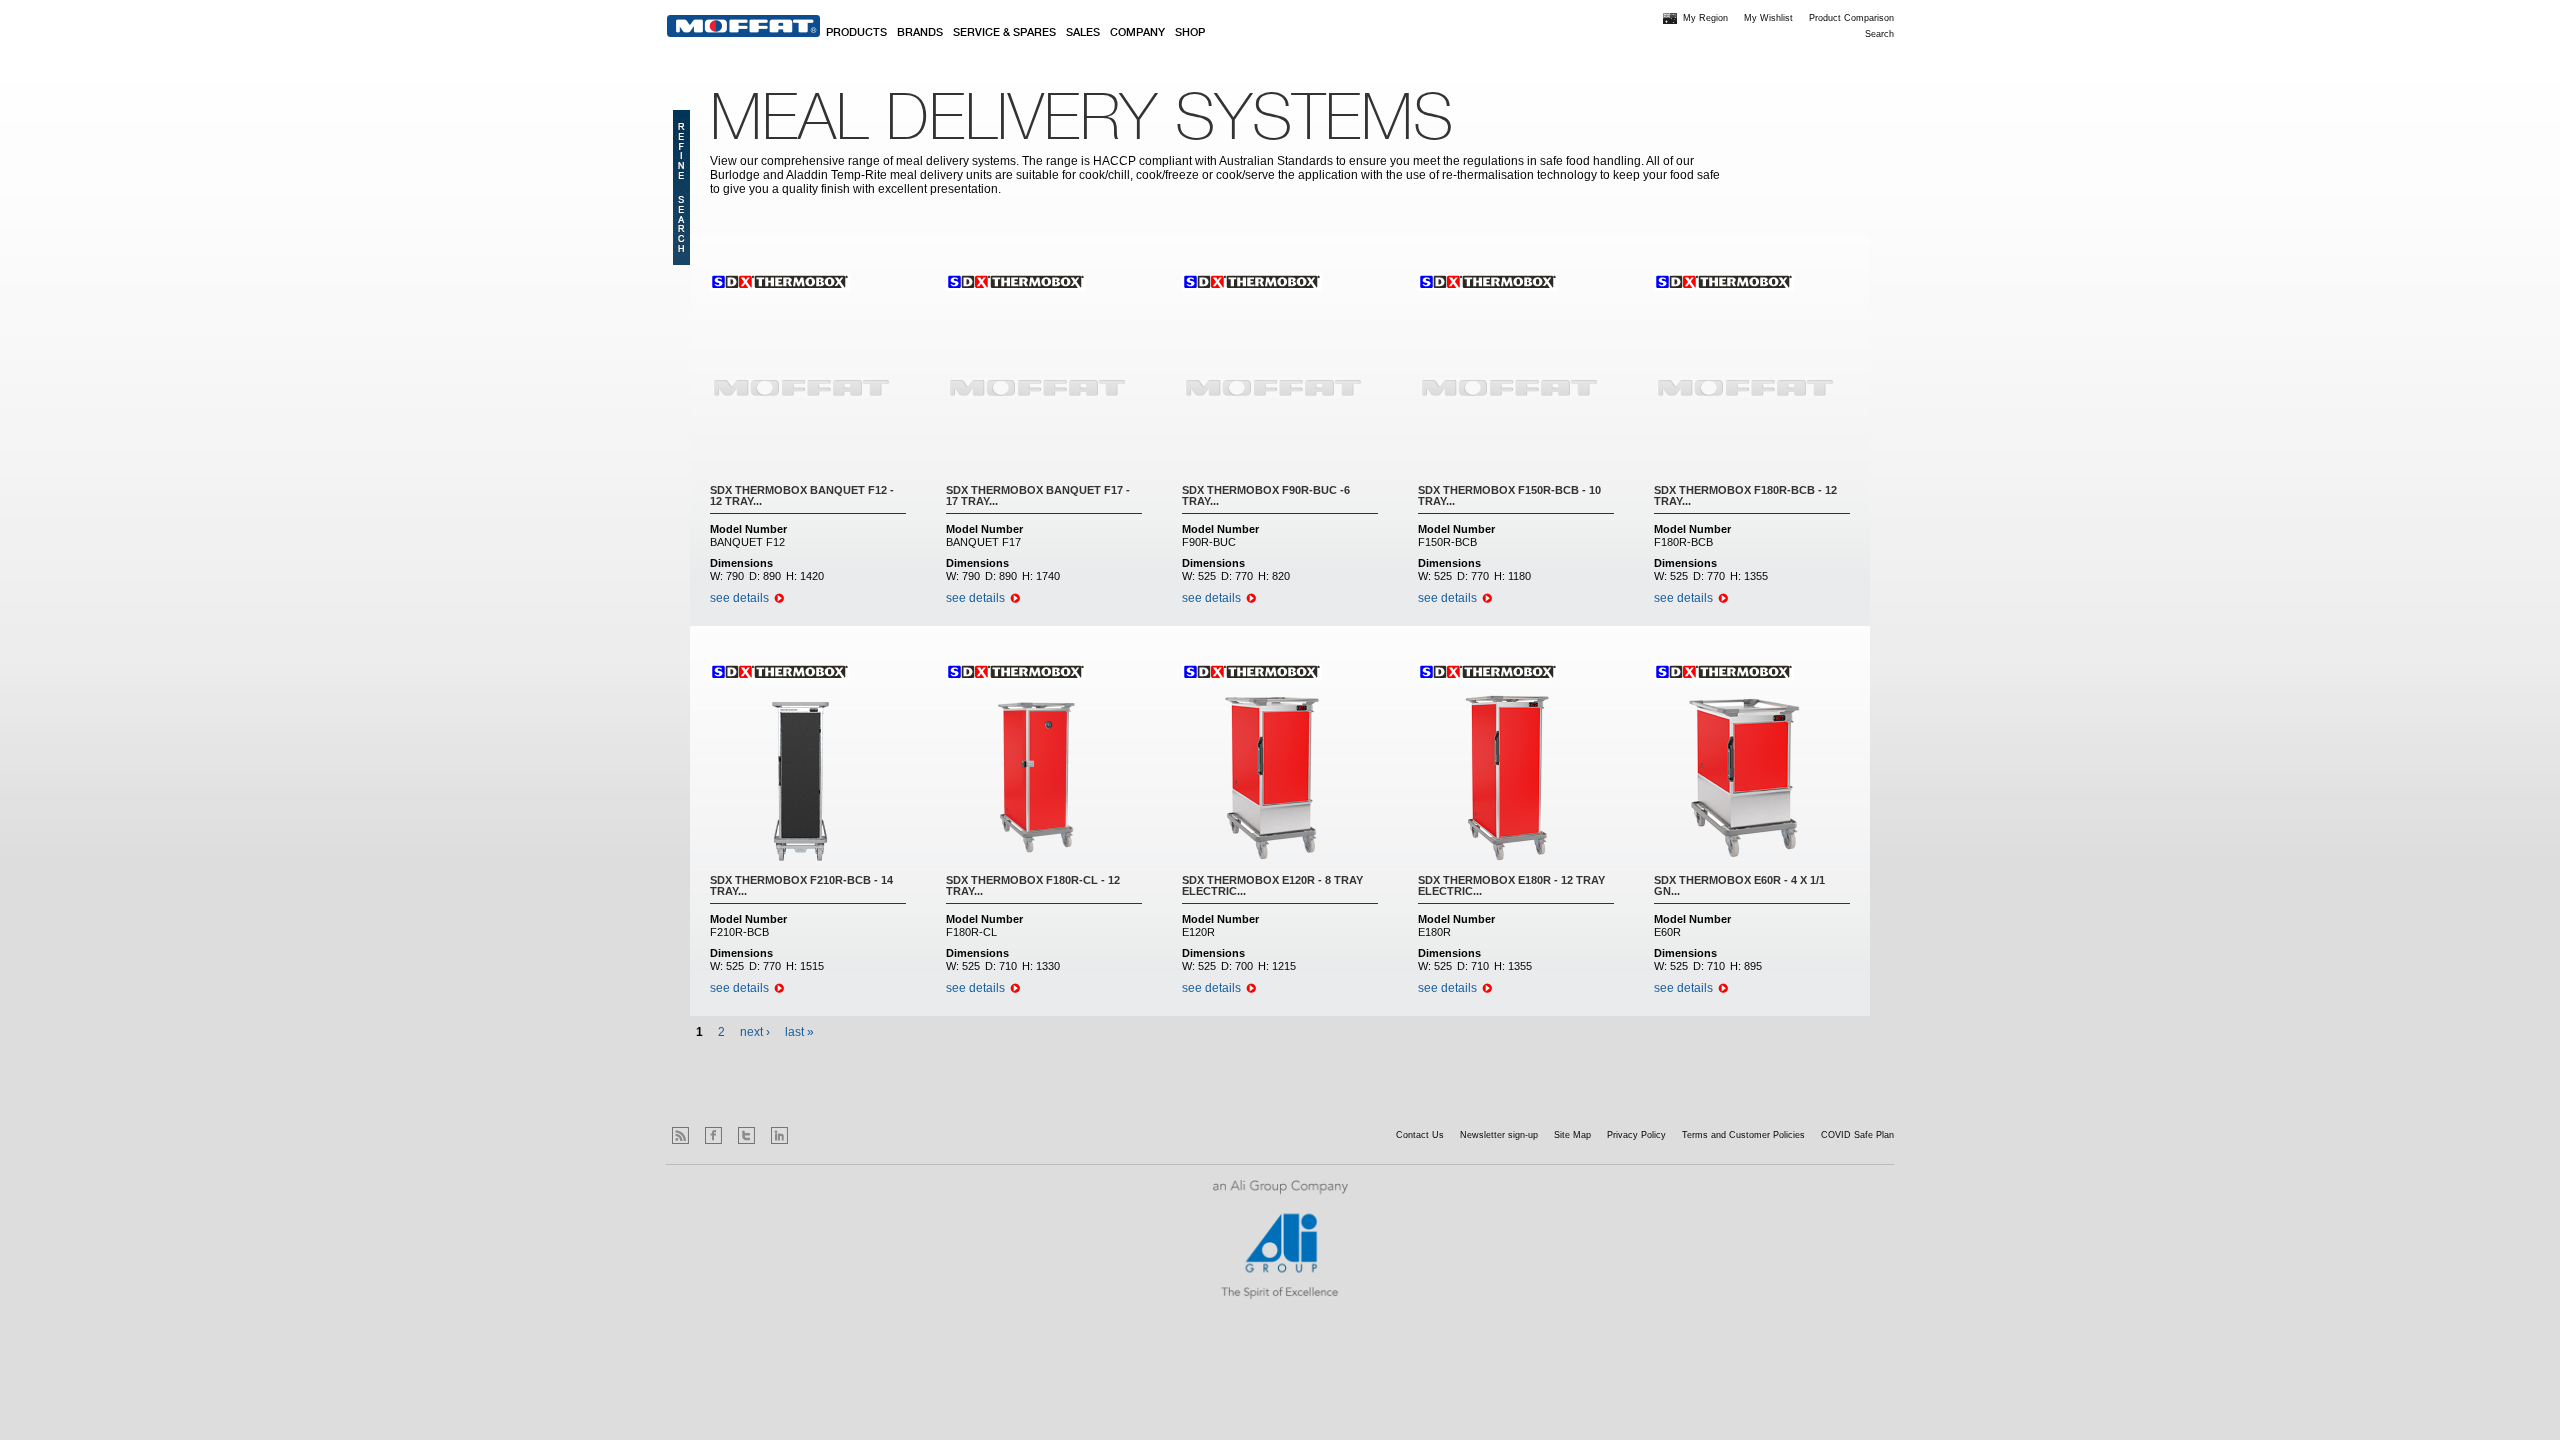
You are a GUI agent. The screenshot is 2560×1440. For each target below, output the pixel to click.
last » (799, 1032)
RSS (680, 1135)
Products (856, 33)
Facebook (713, 1135)
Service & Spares (1004, 33)
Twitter (746, 1135)
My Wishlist (1768, 18)
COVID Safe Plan (1857, 1135)
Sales (1083, 33)
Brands (920, 33)
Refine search (681, 187)
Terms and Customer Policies (1743, 1135)
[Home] (743, 26)
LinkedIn (779, 1135)
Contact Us (1420, 1135)
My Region (1705, 18)
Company (1137, 33)
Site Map (1572, 1135)
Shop (1190, 33)
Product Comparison (1851, 18)
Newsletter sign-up (1499, 1135)
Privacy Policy (1636, 1135)
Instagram (812, 1135)
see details (739, 598)
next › (755, 1032)
